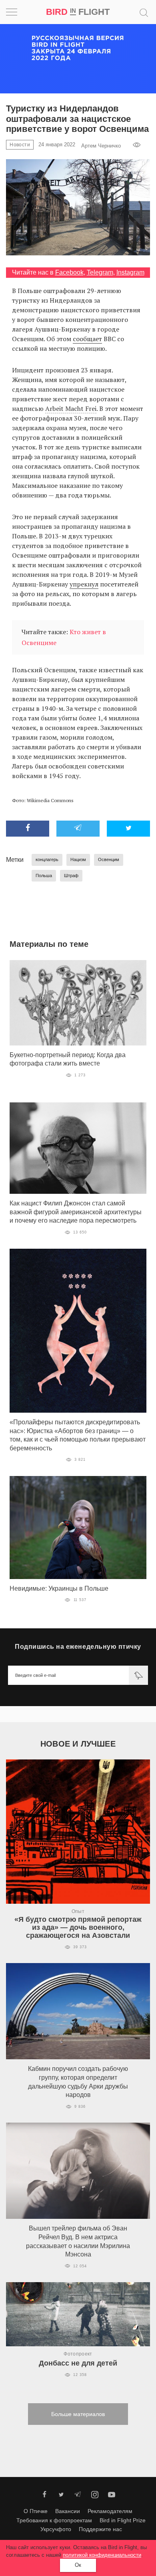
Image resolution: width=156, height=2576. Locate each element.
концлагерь (47, 859)
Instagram (130, 272)
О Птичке (36, 2511)
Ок (78, 2565)
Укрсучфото (56, 2529)
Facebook (69, 272)
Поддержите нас (100, 2529)
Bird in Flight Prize (123, 2520)
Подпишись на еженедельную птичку (78, 1647)
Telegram (100, 272)
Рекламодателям (110, 2511)
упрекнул (84, 584)
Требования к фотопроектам (54, 2520)
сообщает (87, 339)
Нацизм (78, 859)
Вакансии (68, 2511)
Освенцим (109, 859)
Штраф (71, 876)
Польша (44, 876)
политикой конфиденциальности (102, 2555)
